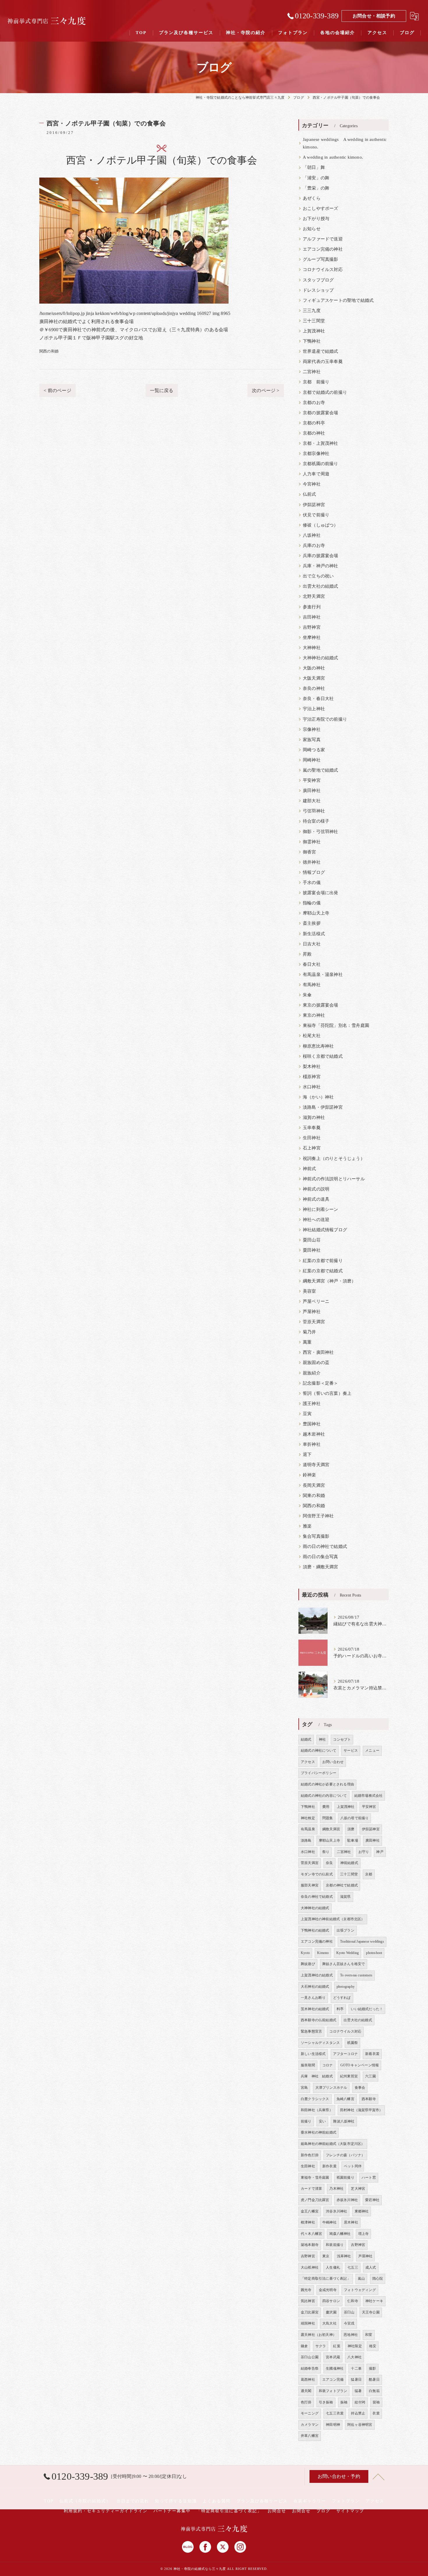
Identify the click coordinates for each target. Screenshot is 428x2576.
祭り (326, 1852)
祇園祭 (352, 2043)
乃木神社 (336, 2189)
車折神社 (312, 1444)
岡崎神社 (312, 760)
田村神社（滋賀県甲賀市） (361, 2110)
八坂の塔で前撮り (355, 1818)
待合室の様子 (316, 821)
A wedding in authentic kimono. (333, 157)
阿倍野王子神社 (318, 1516)
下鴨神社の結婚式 (315, 1930)
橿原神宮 (312, 1077)
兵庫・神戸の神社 (321, 566)
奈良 (329, 1863)
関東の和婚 (314, 1496)
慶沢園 (331, 2312)
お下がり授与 (316, 219)
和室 (369, 2335)
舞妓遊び (308, 1964)
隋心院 (378, 2279)
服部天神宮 (310, 1885)
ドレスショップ (318, 290)
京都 (369, 1874)
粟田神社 (312, 1250)
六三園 (370, 2076)
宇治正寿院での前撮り (325, 719)
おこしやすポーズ (321, 208)
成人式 (371, 2267)
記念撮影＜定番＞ (321, 1383)
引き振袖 (326, 2402)
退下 (307, 1454)
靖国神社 (308, 2323)
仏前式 (309, 494)
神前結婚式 (349, 1863)
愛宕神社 (372, 2200)
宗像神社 (312, 729)
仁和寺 (353, 2301)
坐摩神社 (312, 637)
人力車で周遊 (316, 474)
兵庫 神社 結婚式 (317, 2076)
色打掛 (306, 2402)
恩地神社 (351, 2335)
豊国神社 (312, 1424)
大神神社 (312, 648)
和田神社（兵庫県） (317, 2110)
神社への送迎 (316, 1220)
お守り (364, 1852)
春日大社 (312, 964)
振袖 (344, 2402)
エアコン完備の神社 (323, 249)
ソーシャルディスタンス (320, 2043)
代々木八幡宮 (311, 2234)
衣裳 (376, 2413)
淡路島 (306, 1840)
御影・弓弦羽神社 (321, 832)
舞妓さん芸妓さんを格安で (344, 1964)
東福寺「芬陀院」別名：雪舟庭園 (336, 1025)
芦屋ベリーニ (316, 1301)
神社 (322, 1739)
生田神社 (312, 1138)
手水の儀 (312, 883)
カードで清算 (311, 2189)
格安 (373, 2346)
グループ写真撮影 (321, 259)
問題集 (328, 1818)
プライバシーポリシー (319, 1773)
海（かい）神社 (318, 1097)
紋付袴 (360, 2402)
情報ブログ (314, 872)
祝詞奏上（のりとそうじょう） (334, 1158)
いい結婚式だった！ (367, 2009)
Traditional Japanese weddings (362, 1941)
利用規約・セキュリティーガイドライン (106, 2511)
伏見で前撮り (316, 515)
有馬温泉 (308, 1829)
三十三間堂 (314, 321)
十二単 (356, 2368)
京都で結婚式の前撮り (325, 392)
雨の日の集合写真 (321, 1557)
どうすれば (342, 1998)
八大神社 (354, 2357)
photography (346, 1987)
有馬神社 (312, 985)
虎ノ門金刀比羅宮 (315, 2200)
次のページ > (266, 390)
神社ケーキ (374, 2301)
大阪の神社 (314, 668)
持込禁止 (358, 2413)
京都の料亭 (314, 423)
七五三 (353, 2267)
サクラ (321, 2346)
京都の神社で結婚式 (342, 1885)
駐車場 (353, 1840)
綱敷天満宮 (331, 1829)
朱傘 (307, 995)
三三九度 (312, 311)
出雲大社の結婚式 (321, 586)
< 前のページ (57, 390)
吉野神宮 (312, 627)
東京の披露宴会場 (321, 1005)
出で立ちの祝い (318, 576)
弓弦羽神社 (314, 811)
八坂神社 (312, 535)
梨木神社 (312, 1066)
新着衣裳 (372, 2054)
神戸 (380, 1852)
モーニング (310, 2413)
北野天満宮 (314, 596)
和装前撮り (335, 2245)
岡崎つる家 (314, 750)
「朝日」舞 (314, 167)
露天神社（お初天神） (319, 2335)
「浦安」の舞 (316, 178)
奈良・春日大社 (318, 699)
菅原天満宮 (314, 1322)
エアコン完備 (333, 2380)
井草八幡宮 (310, 2436)
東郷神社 (362, 2211)
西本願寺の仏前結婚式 (319, 2020)
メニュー (372, 1751)
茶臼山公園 (310, 2357)
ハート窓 (369, 2178)
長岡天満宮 (314, 1485)
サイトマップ (350, 2511)
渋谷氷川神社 (336, 2211)
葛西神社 (308, 2380)
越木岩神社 (314, 1434)
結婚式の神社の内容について (324, 1796)
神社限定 (355, 2346)
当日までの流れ (133, 2501)
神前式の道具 (316, 1199)
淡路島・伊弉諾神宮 (323, 1107)
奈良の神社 (314, 688)
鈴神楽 (309, 1475)
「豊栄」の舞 (316, 188)
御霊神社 (312, 842)
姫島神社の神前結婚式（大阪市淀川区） (333, 2144)
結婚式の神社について (319, 1751)
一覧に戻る (162, 390)
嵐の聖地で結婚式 (321, 770)
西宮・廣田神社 (318, 1352)
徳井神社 (312, 862)
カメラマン (310, 2425)
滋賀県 (345, 1897)
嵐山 (361, 2279)
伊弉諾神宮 (314, 505)
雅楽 (307, 1526)
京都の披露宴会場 (321, 413)
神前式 (309, 1169)
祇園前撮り (345, 2178)
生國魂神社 (335, 2368)
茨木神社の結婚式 (315, 2009)
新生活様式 (314, 934)
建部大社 (312, 801)
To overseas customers (356, 1975)
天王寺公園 (371, 2312)
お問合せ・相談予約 (374, 16)
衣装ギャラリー (310, 2501)
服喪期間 (308, 2065)
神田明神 (333, 2425)
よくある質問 (217, 2501)
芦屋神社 (312, 1312)
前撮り (306, 2121)
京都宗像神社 (316, 453)
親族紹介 (312, 1373)
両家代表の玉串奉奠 (323, 362)
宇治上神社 (314, 709)
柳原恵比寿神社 (318, 1046)
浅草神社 (344, 2256)
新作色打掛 (310, 2155)
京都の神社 (314, 433)
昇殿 (307, 954)
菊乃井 (309, 1332)
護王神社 (312, 1404)
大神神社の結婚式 (321, 658)
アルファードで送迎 (323, 239)
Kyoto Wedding (348, 1953)
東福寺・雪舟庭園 (315, 2178)
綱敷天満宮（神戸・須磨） (329, 1281)
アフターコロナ (345, 2054)
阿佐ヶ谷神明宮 (360, 2425)
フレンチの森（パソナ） (345, 2155)
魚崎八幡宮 (345, 2099)
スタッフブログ (318, 280)
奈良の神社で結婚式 (317, 1897)
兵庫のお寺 (314, 545)
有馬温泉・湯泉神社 (323, 975)
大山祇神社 (310, 2267)
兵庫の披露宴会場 (321, 556)
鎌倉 (304, 2346)
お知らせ (312, 229)
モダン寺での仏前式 (317, 1874)
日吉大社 (312, 944)
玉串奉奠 (312, 1128)
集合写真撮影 (316, 1536)
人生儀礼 (333, 2267)
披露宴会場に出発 (321, 893)
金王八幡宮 (310, 2211)
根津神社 (308, 2222)
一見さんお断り (313, 1998)
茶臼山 (349, 2312)
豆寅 (307, 1414)
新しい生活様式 (313, 2054)
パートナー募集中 (172, 2511)
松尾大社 (312, 1036)
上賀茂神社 (314, 331)
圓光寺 (306, 2290)
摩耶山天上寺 (316, 913)
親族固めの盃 (316, 1363)
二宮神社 (312, 372)
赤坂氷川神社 (347, 2200)
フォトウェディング (360, 2290)
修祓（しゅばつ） (321, 525)
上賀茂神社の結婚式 (317, 1975)
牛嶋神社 (329, 2222)
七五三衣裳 (335, 2413)
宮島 (304, 2088)
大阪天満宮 (314, 678)
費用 (326, 1807)
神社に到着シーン (321, 1209)
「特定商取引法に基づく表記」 (326, 2279)
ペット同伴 (353, 2166)
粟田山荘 (312, 1240)
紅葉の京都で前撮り (323, 1261)
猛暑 (358, 2391)
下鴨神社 (312, 341)
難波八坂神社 (344, 2121)
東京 (326, 2256)
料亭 (340, 2009)
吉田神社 (312, 617)
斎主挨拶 (312, 923)
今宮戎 (349, 2323)
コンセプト (342, 1739)
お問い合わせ (333, 1762)
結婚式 (306, 1739)
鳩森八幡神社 (340, 2234)
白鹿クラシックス (315, 2099)
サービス (351, 1751)
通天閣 (306, 2391)
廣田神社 (312, 791)
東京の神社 (314, 1015)
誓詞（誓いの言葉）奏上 (327, 1393)
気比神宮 (308, 2301)
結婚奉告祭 (310, 2368)
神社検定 (308, 1818)
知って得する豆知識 (176, 2501)
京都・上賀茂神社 (321, 443)
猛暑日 (356, 2380)
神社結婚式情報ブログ (325, 1230)
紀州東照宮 (349, 2076)
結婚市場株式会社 (369, 1796)
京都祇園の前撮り (321, 464)
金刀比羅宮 (310, 2312)
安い (322, 2121)
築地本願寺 (310, 2245)
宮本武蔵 (333, 2357)
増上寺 (364, 2234)
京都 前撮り (316, 382)
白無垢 (374, 2391)
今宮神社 (312, 484)
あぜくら (312, 198)
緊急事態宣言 (311, 2031)
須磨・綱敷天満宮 (321, 1567)
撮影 (372, 2368)
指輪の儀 (312, 903)
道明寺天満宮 (316, 1465)
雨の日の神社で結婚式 (325, 1546)
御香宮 (309, 852)
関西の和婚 (49, 351)
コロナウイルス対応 (323, 270)
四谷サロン (331, 2301)
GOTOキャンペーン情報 (360, 2065)
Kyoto (305, 1953)
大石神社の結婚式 (315, 1987)
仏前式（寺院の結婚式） (85, 2501)
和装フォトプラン (333, 2391)
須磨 (351, 1829)
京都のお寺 (314, 403)
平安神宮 (312, 780)
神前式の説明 (316, 1189)
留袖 (376, 2402)
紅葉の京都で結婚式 (323, 1271)
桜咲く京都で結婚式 (323, 1056)
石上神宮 (312, 1148)
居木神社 (351, 2222)
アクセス (308, 1762)
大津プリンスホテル (331, 2088)
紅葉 (337, 2346)
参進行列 (312, 607)
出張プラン (345, 1930)
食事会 (360, 2088)
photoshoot (374, 1953)
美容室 (309, 1291)
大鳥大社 (329, 2323)
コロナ (328, 2065)
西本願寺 (369, 2099)
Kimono (323, 1953)
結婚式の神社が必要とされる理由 (327, 1784)
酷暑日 (374, 2380)
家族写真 (312, 740)
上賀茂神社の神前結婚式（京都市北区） (333, 1919)
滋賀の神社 (314, 1117)
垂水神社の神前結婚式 (319, 2132)
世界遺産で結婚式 (321, 351)
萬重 (307, 1342)
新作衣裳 (329, 2166)
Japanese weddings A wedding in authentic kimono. (345, 143)
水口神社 (312, 1087)
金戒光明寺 (328, 2290)
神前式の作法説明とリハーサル (334, 1179)
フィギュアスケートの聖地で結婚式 (338, 300)
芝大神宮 (358, 2189)
